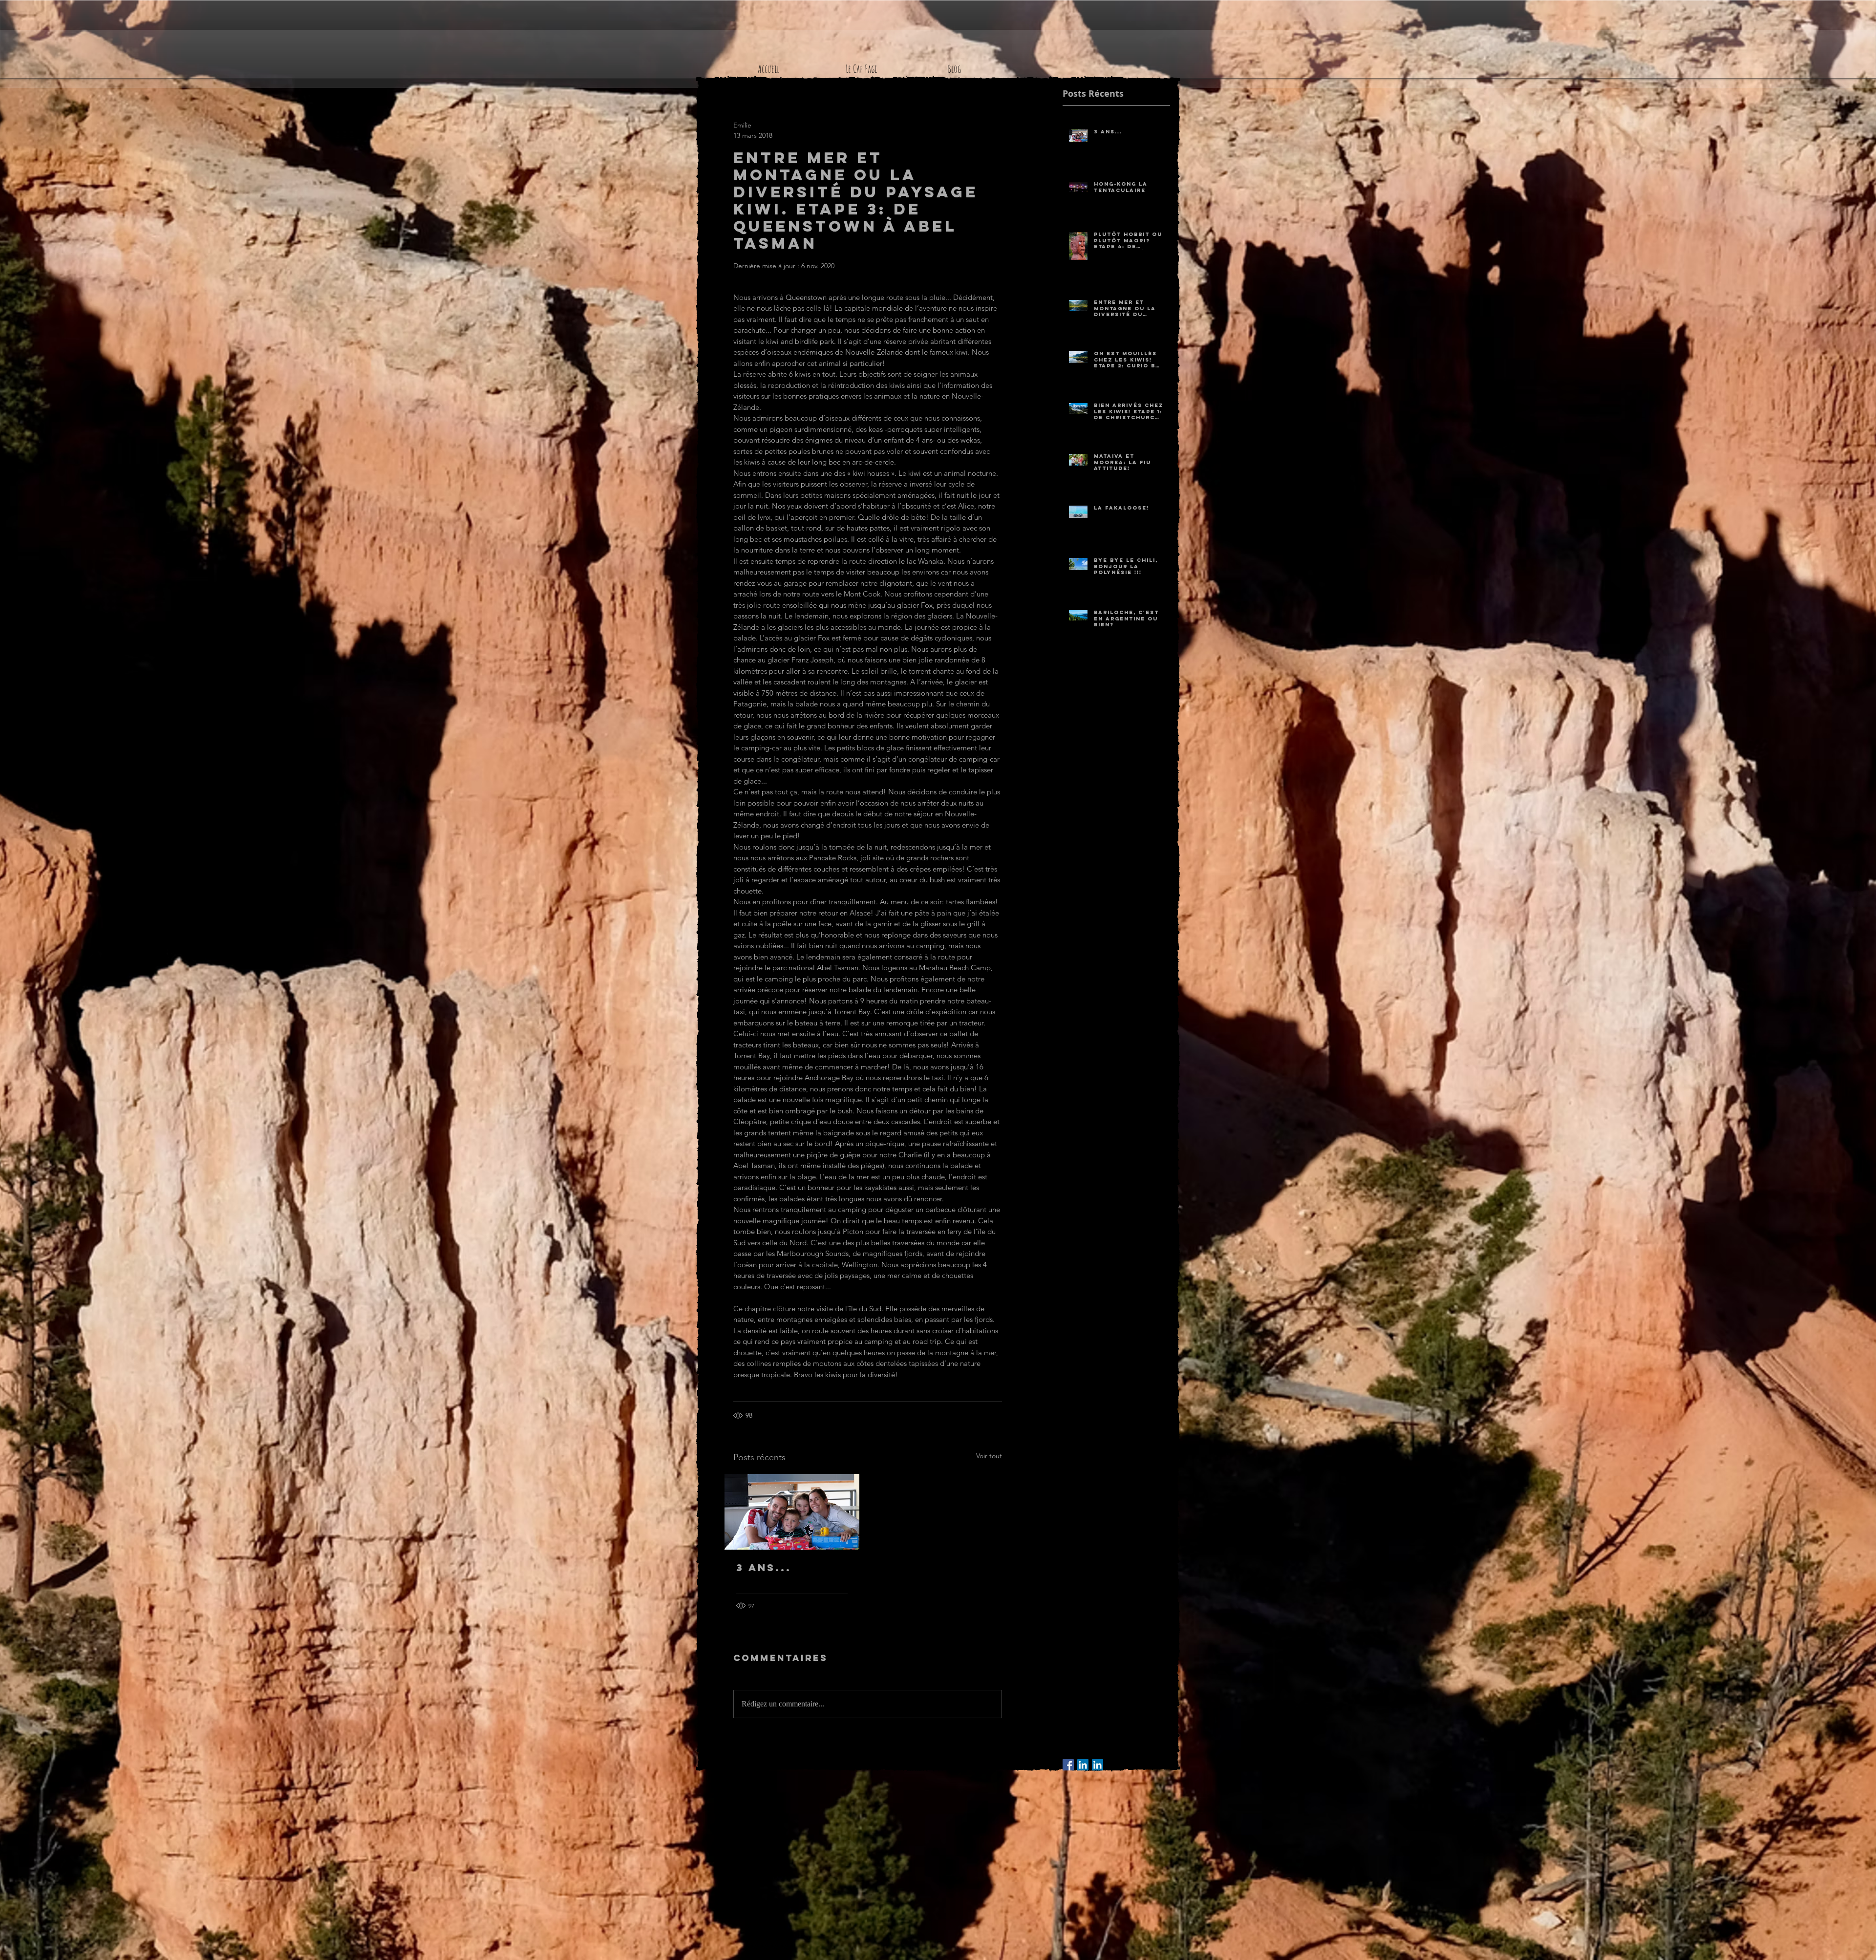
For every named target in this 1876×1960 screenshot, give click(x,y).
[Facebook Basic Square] (1068, 1765)
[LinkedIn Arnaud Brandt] (1083, 1765)
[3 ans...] (792, 1512)
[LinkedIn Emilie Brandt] (1098, 1765)
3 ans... (764, 1567)
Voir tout (989, 1456)
